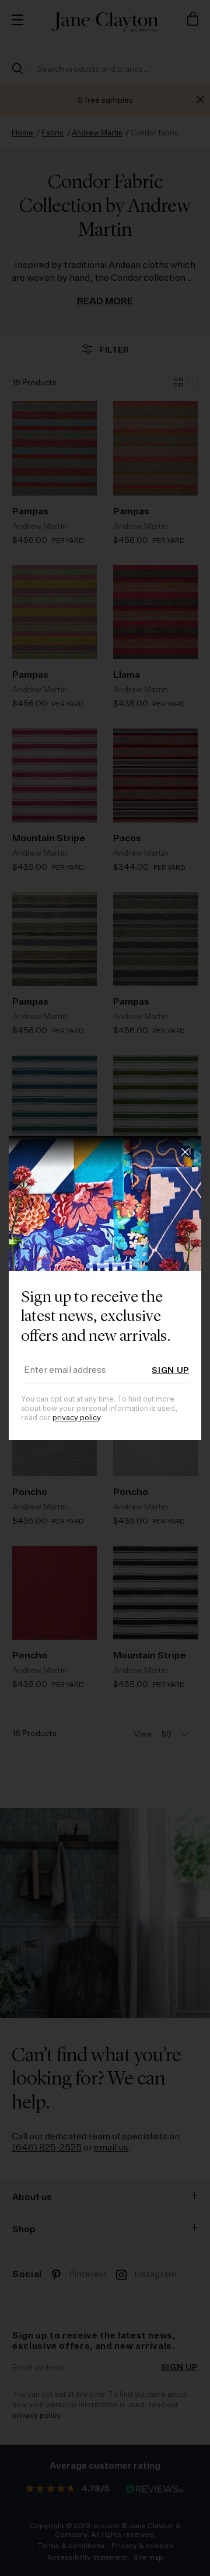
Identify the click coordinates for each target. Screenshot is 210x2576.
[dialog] (105, 1288)
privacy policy (76, 1418)
